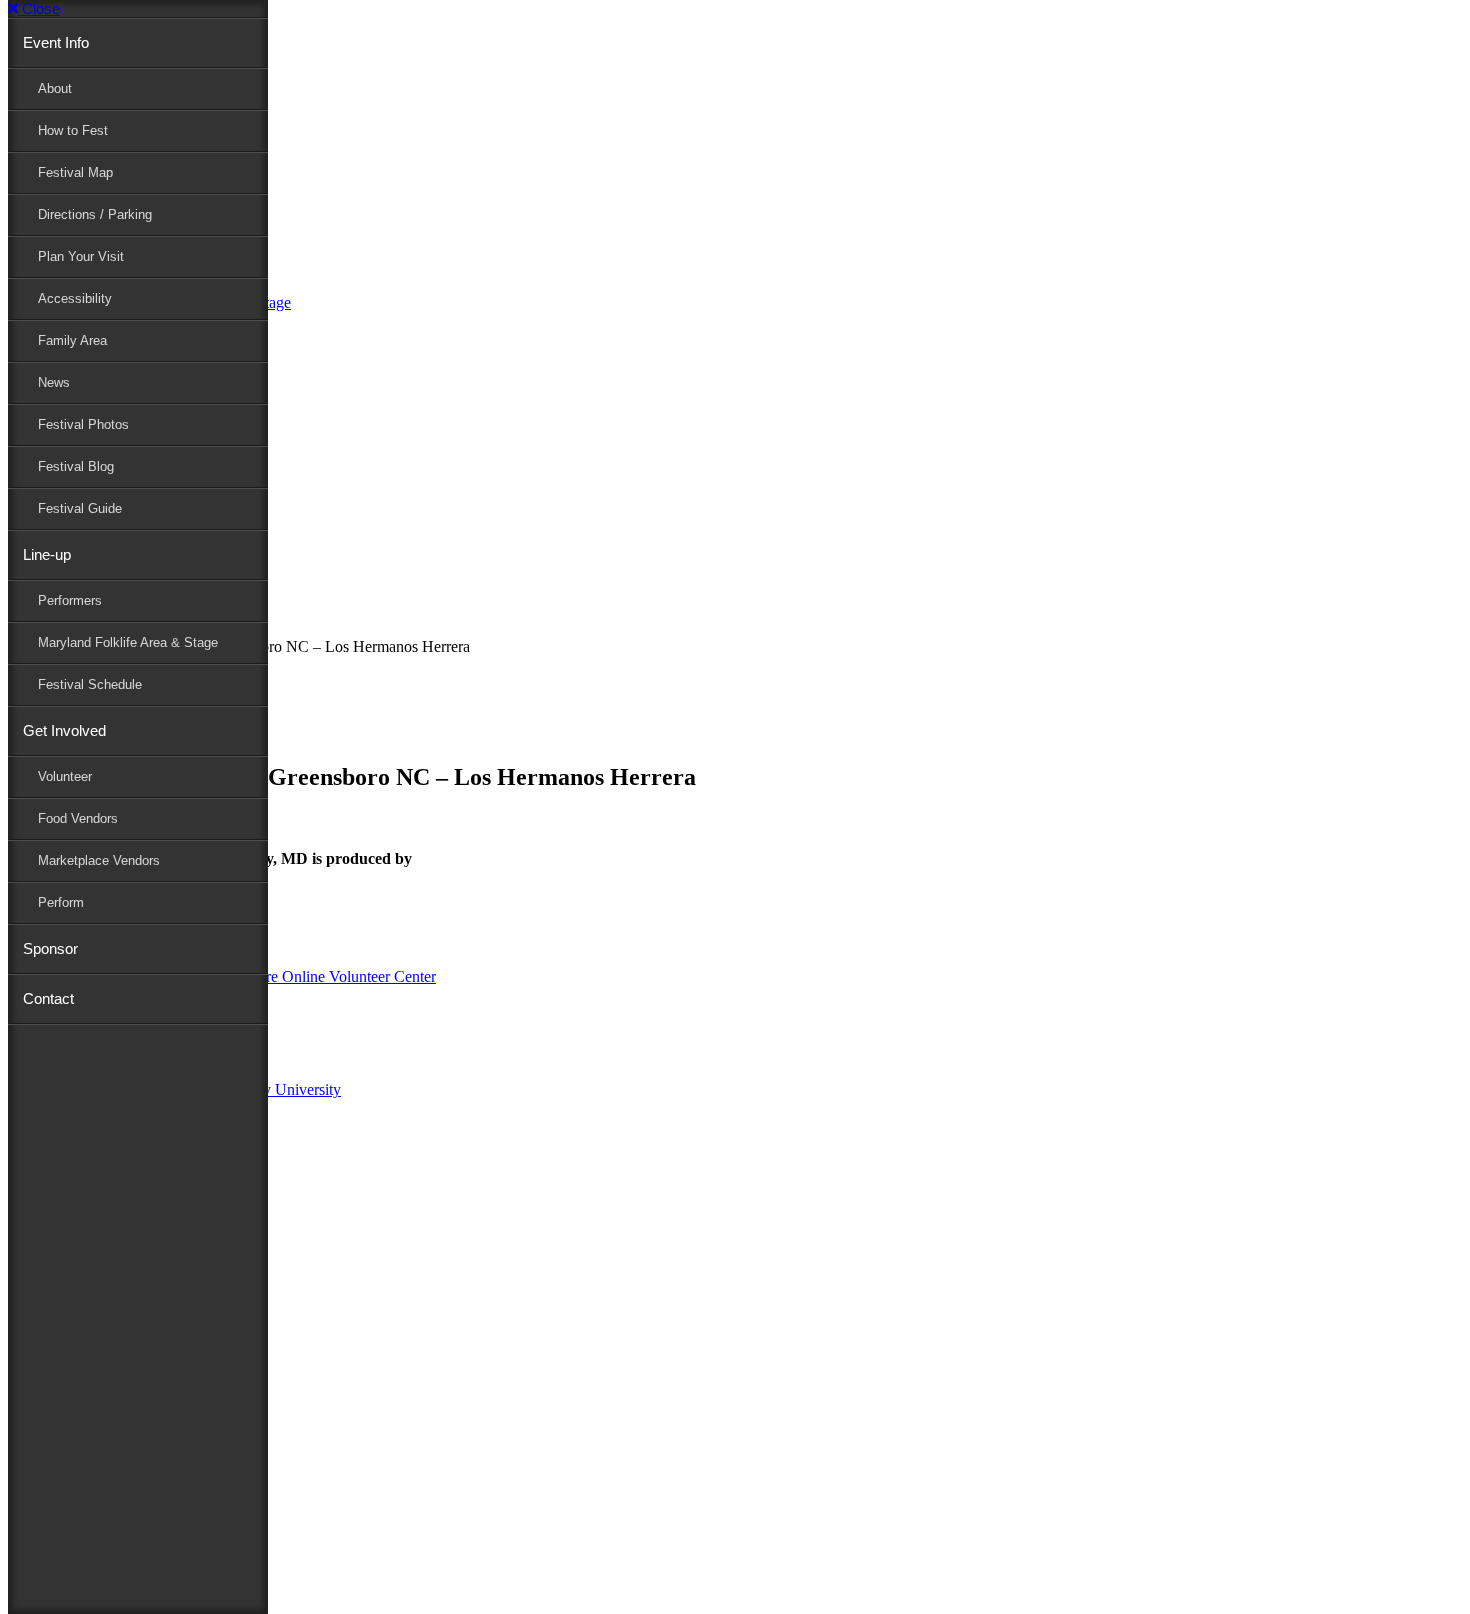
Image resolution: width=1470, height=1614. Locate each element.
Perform (61, 902)
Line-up (47, 554)
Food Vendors (78, 818)
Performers (70, 600)
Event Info (56, 42)
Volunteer (65, 776)
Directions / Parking (95, 214)
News (54, 382)
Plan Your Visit (81, 256)
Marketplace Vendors (99, 860)
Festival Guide (80, 508)
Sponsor (50, 948)
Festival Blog (76, 466)
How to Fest (73, 130)
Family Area (72, 340)
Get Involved (64, 730)
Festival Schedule (90, 684)
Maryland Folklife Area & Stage (128, 642)
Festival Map (75, 172)
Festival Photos (83, 424)
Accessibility (75, 298)
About (55, 88)
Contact (48, 998)
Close (39, 8)
